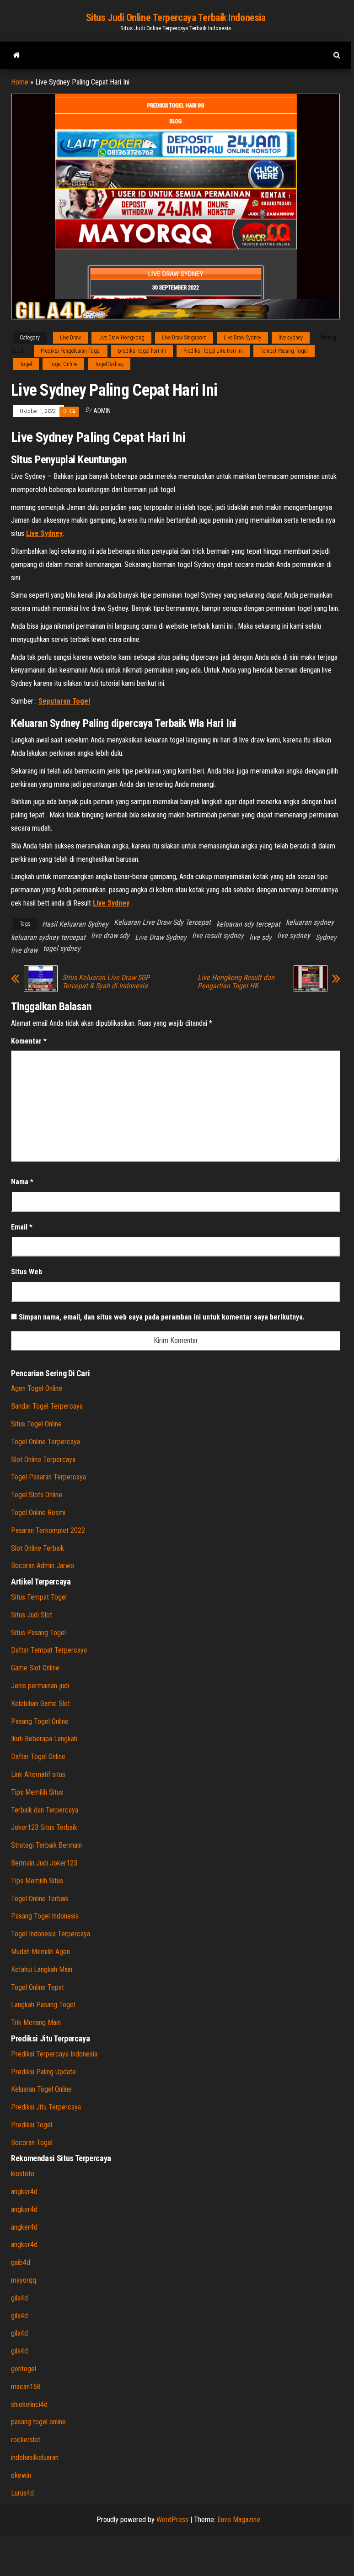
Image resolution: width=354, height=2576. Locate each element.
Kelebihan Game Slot (40, 1704)
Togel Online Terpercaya (46, 1442)
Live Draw (70, 338)
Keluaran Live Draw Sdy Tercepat (162, 922)
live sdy (260, 937)
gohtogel (24, 2369)
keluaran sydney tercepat (48, 937)
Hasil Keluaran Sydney (75, 924)
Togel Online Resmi (38, 1513)
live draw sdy (110, 936)
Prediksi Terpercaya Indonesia (54, 2054)
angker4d (24, 2192)
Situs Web (27, 1272)
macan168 (26, 2387)
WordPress (172, 2520)
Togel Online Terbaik (40, 1899)
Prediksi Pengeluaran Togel (71, 351)
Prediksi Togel (32, 2125)
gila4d (19, 2298)
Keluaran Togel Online (41, 2089)
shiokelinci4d (29, 2404)
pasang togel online (38, 2422)
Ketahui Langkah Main (42, 1969)
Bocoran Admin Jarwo (43, 1566)
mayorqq (24, 2280)
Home (20, 82)
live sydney (291, 338)
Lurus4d (22, 2493)
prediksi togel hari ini (142, 351)
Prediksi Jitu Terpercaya (46, 2107)
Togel (26, 364)
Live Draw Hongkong (121, 338)
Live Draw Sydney (242, 338)
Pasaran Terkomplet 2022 (48, 1530)
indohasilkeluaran (35, 2457)
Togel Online (63, 364)
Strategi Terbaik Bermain (46, 1845)
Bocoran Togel (32, 2143)
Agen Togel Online (37, 1388)
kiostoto (23, 2174)
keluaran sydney (310, 922)
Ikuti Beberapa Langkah (44, 1739)
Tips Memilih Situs (37, 1792)
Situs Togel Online (36, 1424)
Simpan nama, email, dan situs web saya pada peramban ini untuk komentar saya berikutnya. (162, 1317)
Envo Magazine (239, 2520)
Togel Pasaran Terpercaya (48, 1477)
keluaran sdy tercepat (248, 924)
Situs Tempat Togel (39, 1597)
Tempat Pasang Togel (284, 351)
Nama (22, 1182)
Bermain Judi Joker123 (44, 1863)
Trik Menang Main (36, 2022)
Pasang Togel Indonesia (45, 1916)
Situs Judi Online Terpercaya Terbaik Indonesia (176, 18)
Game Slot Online (35, 1668)
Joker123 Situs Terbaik (44, 1827)
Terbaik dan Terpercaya (45, 1810)
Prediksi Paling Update (43, 2072)
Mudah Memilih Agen (40, 1952)
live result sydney (218, 936)
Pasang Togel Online (40, 1721)
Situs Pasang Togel (38, 1633)
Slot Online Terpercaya (43, 1460)
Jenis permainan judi (40, 1686)
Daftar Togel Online (38, 1757)
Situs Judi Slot (32, 1615)
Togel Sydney (109, 364)
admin (102, 411)
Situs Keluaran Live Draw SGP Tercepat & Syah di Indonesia (106, 982)
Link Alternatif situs (38, 1774)
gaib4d (21, 2262)
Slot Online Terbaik (38, 1548)
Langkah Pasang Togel (43, 2005)
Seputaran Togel (64, 701)
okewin (21, 2475)
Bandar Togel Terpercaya (47, 1406)
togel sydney (62, 948)
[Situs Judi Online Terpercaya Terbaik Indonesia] (17, 55)
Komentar (29, 1041)
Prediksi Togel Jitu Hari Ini (213, 351)
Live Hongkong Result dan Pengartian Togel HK (236, 982)
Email (22, 1227)
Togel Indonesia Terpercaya (51, 1934)
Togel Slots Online (37, 1495)
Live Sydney (44, 533)
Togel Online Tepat (38, 1987)
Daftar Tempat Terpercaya (49, 1650)
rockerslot (26, 2440)
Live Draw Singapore (184, 338)
